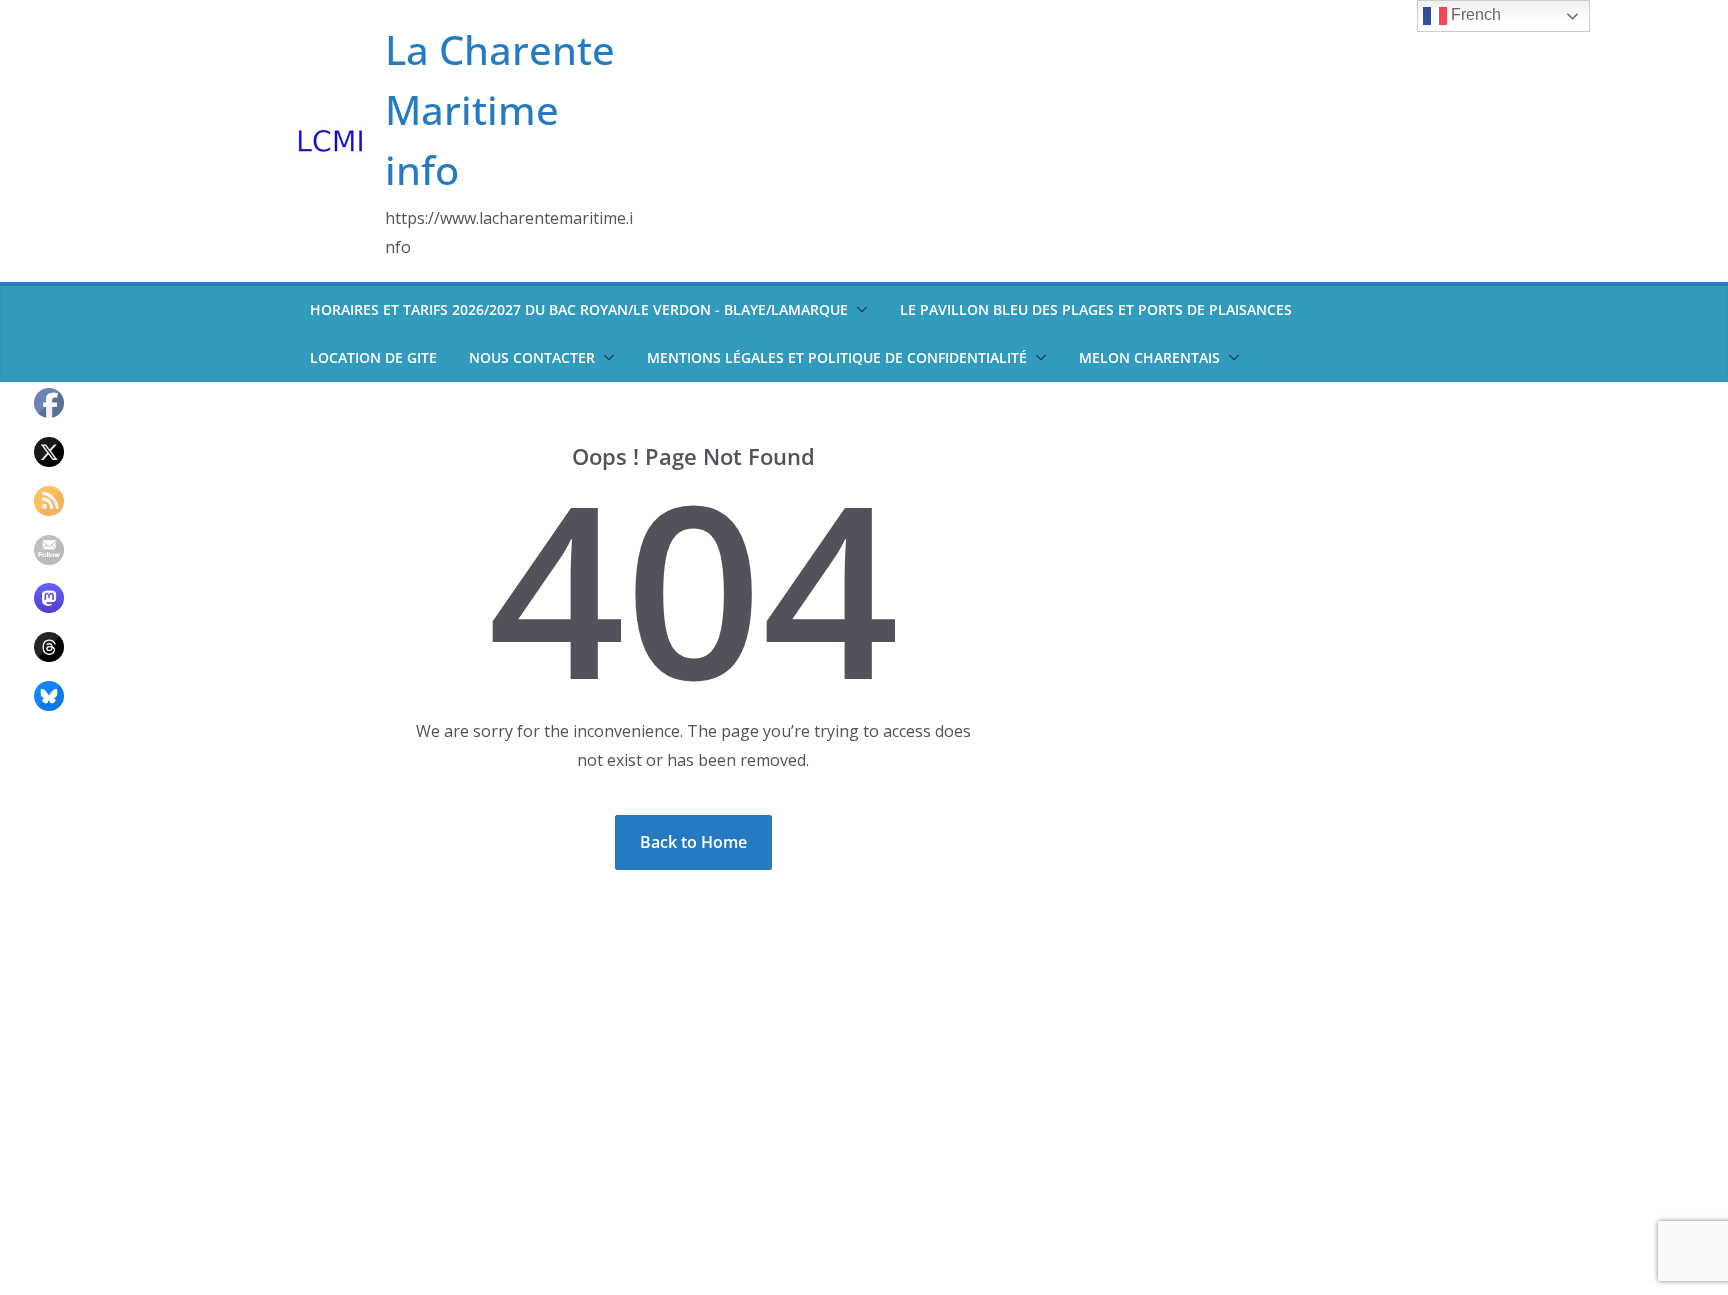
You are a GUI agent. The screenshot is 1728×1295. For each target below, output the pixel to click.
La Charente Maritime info (500, 109)
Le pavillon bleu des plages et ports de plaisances (1096, 309)
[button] (858, 310)
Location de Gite (373, 357)
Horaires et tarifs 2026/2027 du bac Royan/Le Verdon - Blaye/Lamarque (579, 309)
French (1474, 14)
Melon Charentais (1149, 357)
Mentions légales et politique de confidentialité (837, 357)
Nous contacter (532, 357)
